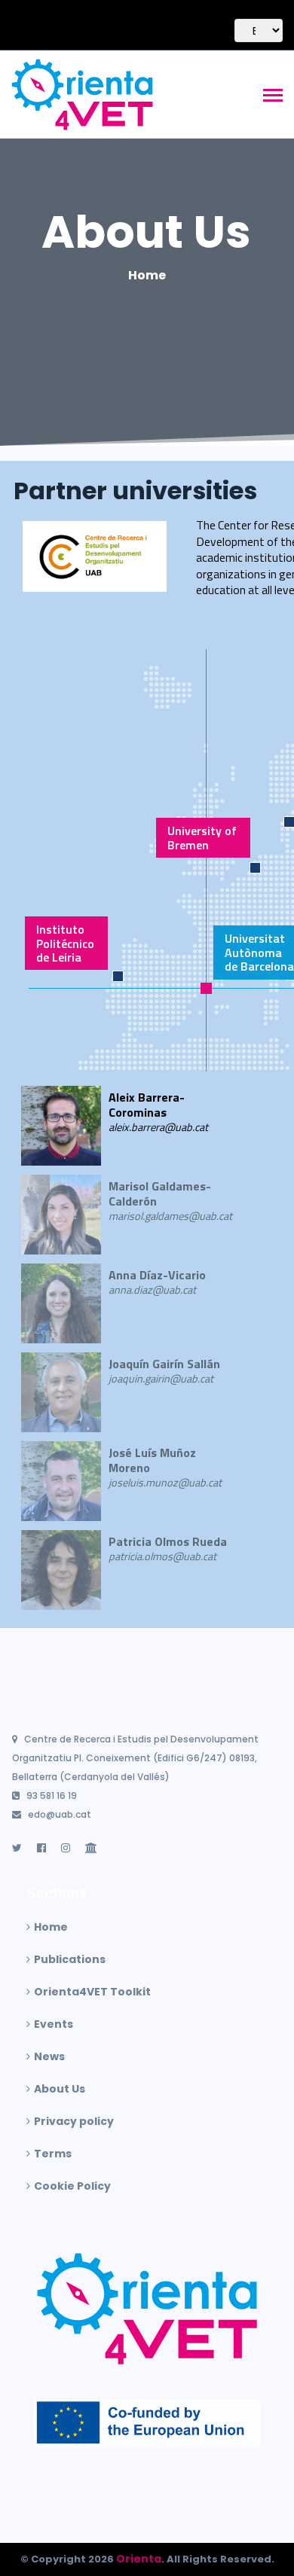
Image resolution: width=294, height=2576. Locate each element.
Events (54, 2024)
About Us (146, 232)
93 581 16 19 (52, 1796)
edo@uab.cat (60, 1814)
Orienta (139, 2559)
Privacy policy (74, 2121)
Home (147, 275)
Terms (53, 2154)
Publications (70, 1959)
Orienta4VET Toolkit (92, 1992)
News (49, 2056)
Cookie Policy (72, 2186)
